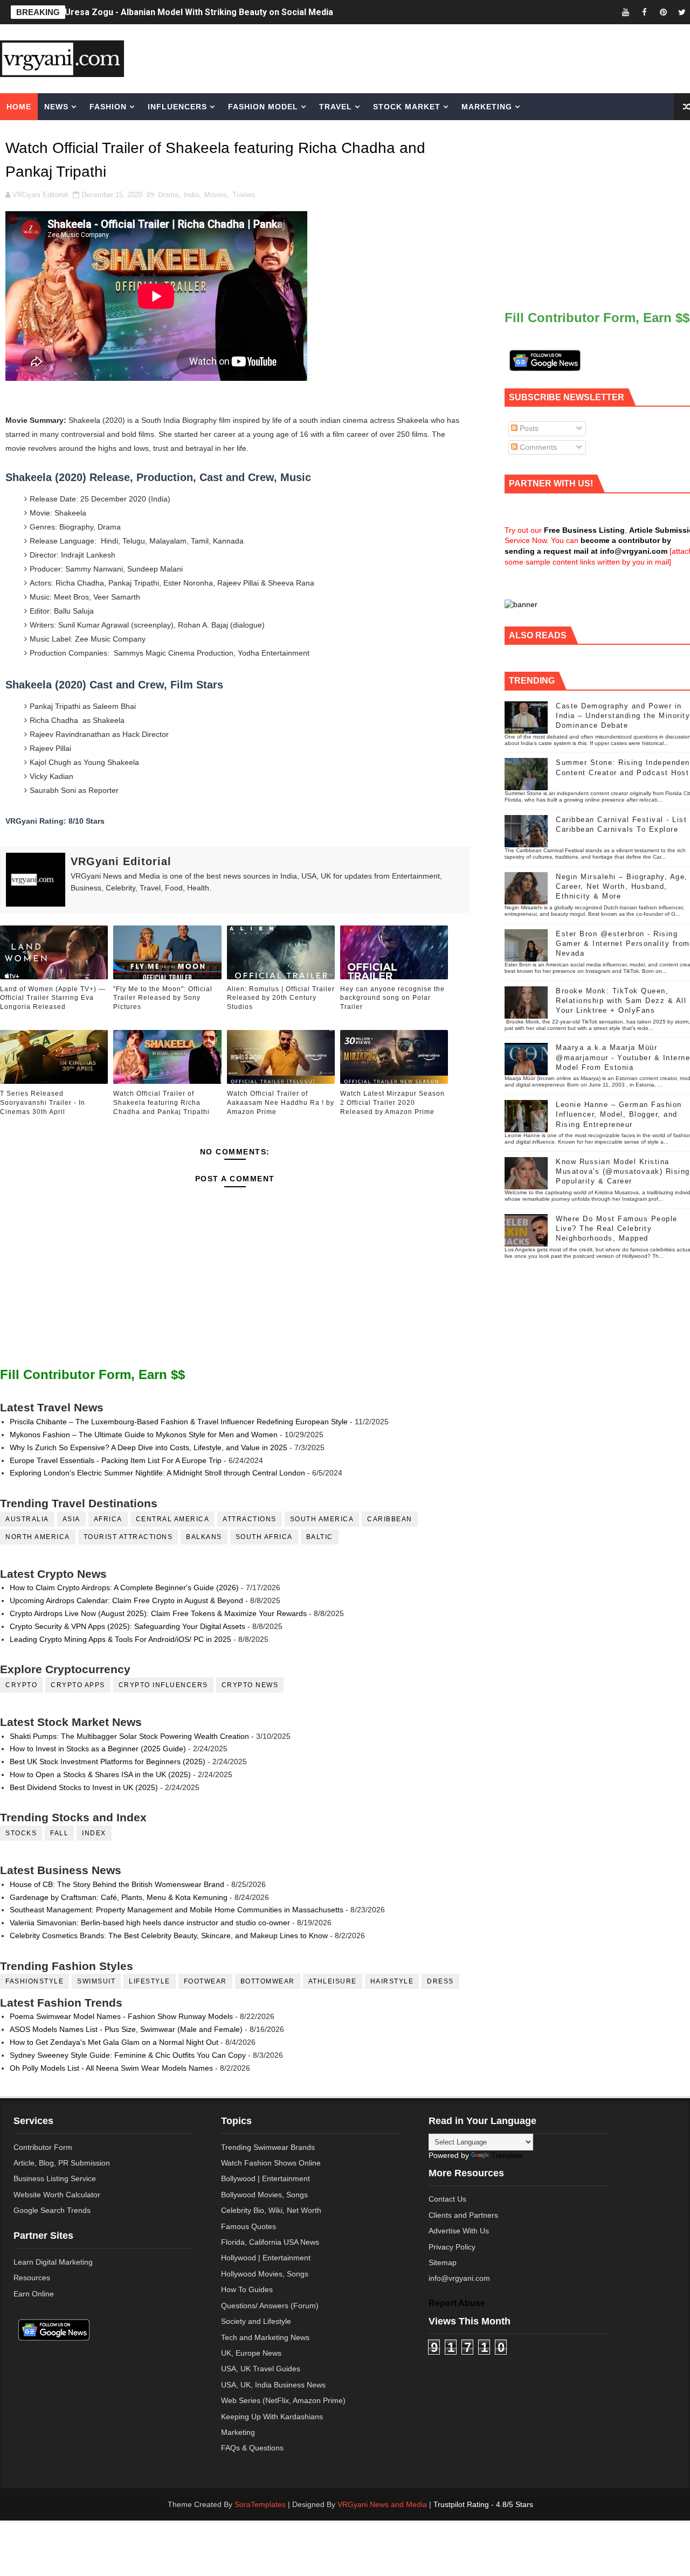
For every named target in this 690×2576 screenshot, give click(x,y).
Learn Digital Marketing (53, 2262)
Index (94, 1833)
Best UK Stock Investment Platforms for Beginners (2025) (108, 1762)
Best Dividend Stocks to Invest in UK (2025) (84, 1787)
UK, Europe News (251, 2353)
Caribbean (390, 1519)
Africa (108, 1519)
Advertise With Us (459, 2231)
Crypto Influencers (163, 1685)
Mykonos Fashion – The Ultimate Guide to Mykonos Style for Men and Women (144, 1435)
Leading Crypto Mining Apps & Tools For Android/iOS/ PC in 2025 (120, 1639)
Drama (168, 195)
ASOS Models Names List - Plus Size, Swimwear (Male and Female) (126, 2029)
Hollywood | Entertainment (266, 2258)
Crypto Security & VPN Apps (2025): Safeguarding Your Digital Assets (127, 1626)
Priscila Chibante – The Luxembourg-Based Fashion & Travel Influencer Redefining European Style (179, 1422)
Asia (71, 1519)
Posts (528, 428)
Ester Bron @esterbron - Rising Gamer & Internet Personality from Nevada (623, 944)
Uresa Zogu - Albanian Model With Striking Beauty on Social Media (199, 12)
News (56, 107)
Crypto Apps (78, 1685)
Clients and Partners (463, 2215)
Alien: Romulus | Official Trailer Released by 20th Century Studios (281, 998)
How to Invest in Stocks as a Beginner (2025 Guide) (98, 1749)
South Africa (264, 1537)
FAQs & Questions (252, 2448)
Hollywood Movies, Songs (265, 2274)
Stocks (21, 1833)
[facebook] (644, 12)
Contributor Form (43, 2147)
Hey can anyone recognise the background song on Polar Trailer (392, 998)
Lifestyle (150, 1981)
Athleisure (333, 1981)
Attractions (250, 1519)
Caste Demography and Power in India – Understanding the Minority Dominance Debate (623, 716)
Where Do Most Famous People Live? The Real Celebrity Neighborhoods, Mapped (617, 1228)
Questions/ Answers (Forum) (270, 2306)
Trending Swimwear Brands (268, 2147)
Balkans (204, 1537)
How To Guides (247, 2289)
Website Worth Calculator (57, 2195)
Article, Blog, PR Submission (62, 2163)
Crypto (21, 1685)
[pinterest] (663, 12)
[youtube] (625, 12)
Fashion (108, 107)
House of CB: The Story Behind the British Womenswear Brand (117, 1884)
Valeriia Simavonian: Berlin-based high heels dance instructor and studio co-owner (150, 1923)
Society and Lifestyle (256, 2321)
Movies (216, 195)
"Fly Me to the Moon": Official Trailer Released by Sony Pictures (163, 998)
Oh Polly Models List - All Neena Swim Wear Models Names (111, 2068)
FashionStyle (34, 1981)
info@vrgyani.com (459, 2278)
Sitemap (443, 2262)
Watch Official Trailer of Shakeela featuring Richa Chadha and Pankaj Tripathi (161, 1103)
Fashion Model (263, 107)
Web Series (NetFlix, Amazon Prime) (283, 2400)
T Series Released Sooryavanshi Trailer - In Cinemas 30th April (43, 1103)
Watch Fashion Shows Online (271, 2163)
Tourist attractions (128, 1537)
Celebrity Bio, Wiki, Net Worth (271, 2210)
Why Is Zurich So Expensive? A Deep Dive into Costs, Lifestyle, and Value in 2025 (149, 1447)
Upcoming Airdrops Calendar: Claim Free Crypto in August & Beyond (126, 1600)
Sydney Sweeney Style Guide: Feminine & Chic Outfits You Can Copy (128, 2055)
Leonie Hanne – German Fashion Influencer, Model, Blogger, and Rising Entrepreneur (619, 1114)
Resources (32, 2278)
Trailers (244, 195)
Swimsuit (96, 1981)
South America (322, 1519)
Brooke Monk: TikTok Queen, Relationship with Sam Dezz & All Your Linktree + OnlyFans (621, 1001)
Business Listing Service (55, 2178)
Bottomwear (268, 1981)
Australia (27, 1519)
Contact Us (447, 2199)
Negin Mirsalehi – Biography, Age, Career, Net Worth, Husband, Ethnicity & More (622, 886)
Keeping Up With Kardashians (272, 2417)
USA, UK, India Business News (273, 2385)
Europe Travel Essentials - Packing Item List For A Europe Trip (116, 1460)
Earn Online (34, 2294)
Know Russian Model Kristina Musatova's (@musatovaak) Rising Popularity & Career (623, 1171)
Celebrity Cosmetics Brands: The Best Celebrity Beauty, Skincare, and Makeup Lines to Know (169, 1936)
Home (19, 107)
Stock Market (407, 107)
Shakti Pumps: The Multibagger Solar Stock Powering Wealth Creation (129, 1736)
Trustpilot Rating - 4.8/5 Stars (483, 2504)
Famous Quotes (249, 2226)
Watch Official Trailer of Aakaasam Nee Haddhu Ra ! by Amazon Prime (281, 1103)
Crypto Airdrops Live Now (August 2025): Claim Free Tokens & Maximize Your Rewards (158, 1613)
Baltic (320, 1537)
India (191, 195)
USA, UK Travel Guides (261, 2369)
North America (38, 1537)
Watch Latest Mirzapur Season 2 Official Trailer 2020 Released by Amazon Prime (392, 1103)
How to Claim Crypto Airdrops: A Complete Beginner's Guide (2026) (124, 1588)
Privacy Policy (452, 2247)
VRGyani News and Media (382, 2504)
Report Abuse (457, 2303)
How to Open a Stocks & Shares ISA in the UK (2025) (100, 1774)
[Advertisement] (433, 58)
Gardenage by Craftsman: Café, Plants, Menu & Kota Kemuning (119, 1897)
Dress (440, 1981)
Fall (59, 1833)
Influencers (177, 107)
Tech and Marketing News (265, 2337)
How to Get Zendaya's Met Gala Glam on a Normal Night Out (114, 2042)
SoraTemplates (260, 2504)
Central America (173, 1519)
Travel (336, 107)
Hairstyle (392, 1981)
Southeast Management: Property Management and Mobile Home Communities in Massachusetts (177, 1910)
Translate (507, 2155)
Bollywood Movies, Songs (264, 2195)
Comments (537, 447)
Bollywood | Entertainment (265, 2178)
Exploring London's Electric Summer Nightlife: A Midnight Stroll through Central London (157, 1473)
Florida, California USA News (270, 2242)
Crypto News (250, 1685)
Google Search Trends (52, 2210)
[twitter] (682, 12)
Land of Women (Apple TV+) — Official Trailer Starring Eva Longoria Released (53, 998)
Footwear (205, 1981)
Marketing (487, 107)
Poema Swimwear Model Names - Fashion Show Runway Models (121, 2016)
